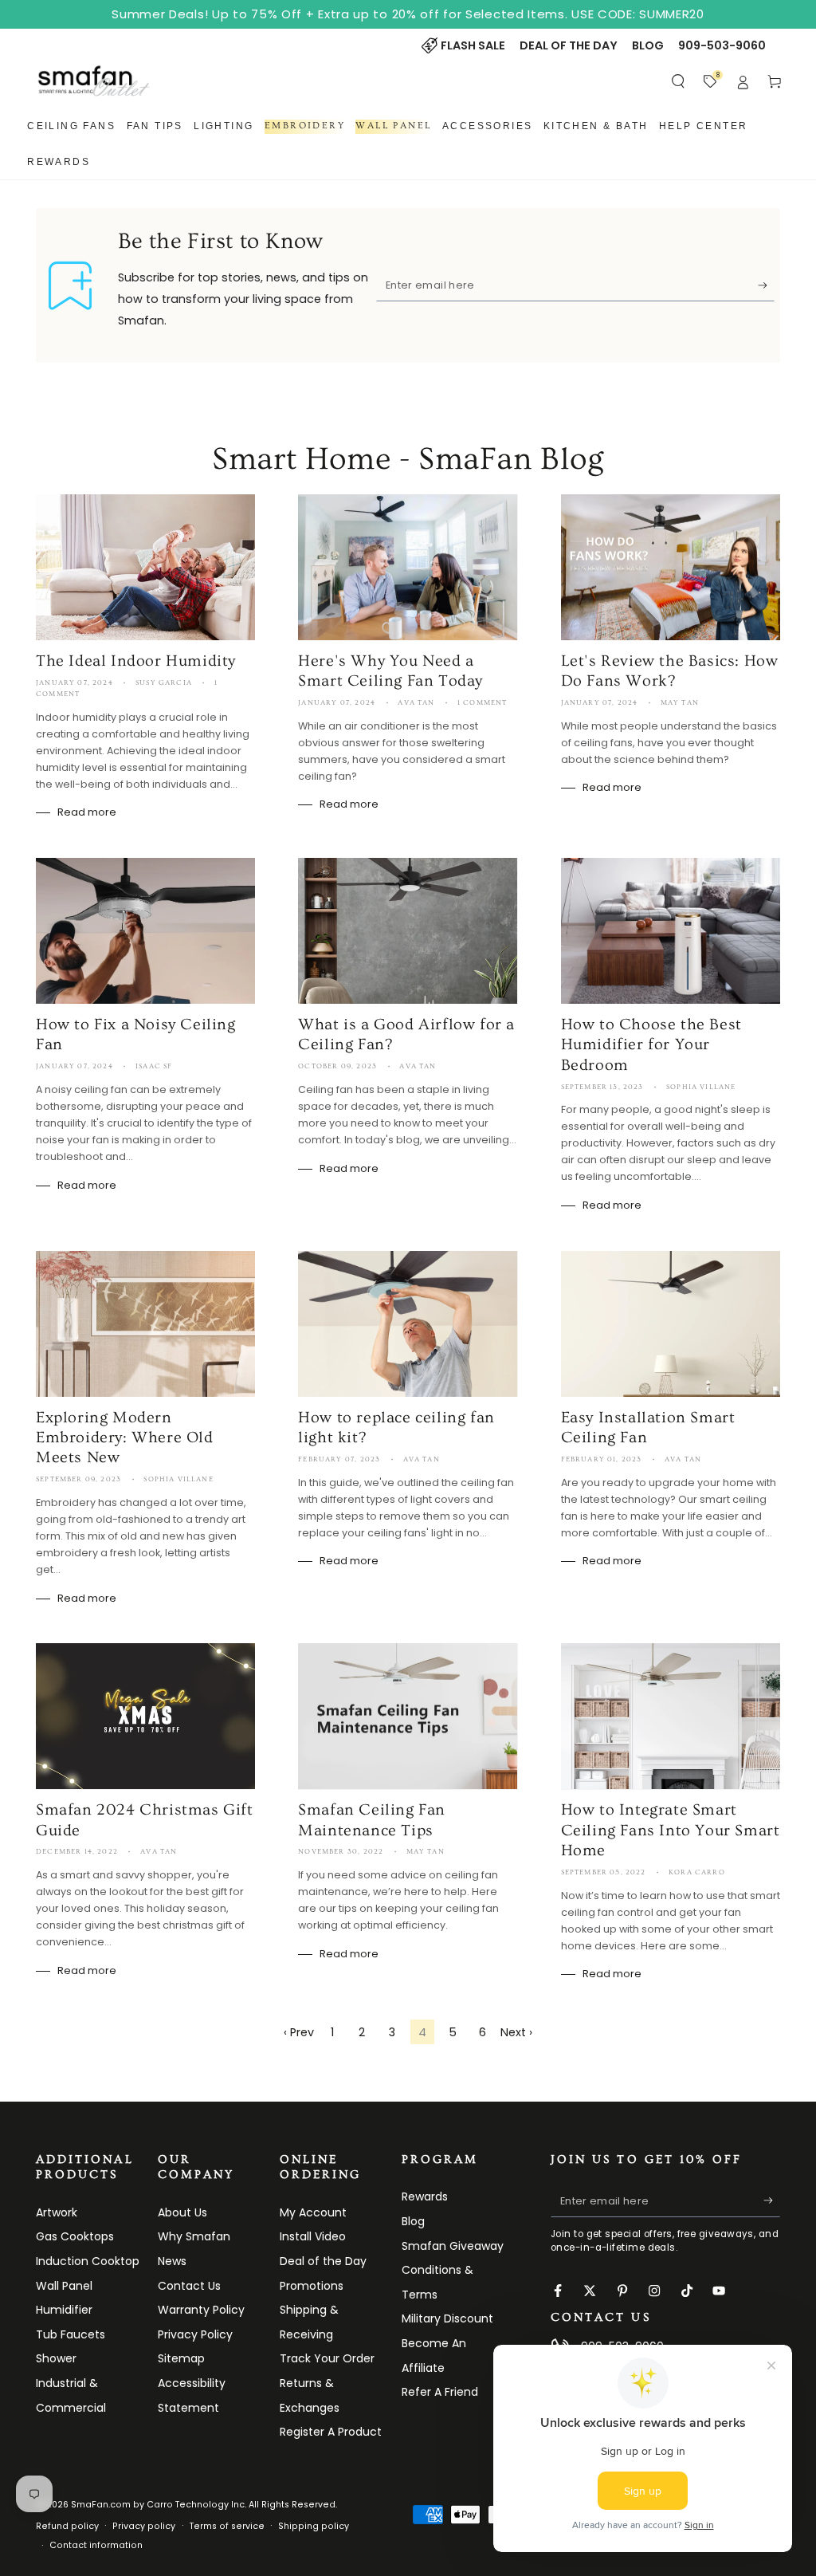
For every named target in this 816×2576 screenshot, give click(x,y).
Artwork (57, 2212)
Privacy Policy (195, 2334)
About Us (182, 2212)
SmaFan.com (101, 2505)
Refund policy (67, 2526)
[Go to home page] (94, 81)
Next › (516, 2032)
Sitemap (181, 2358)
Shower (56, 2358)
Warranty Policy (201, 2310)
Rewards (425, 2196)
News (172, 2261)
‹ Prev (299, 2032)
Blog (413, 2221)
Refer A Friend (440, 2392)
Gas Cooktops (75, 2236)
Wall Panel (64, 2286)
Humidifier (64, 2310)
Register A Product (331, 2432)
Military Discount (447, 2318)
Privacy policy (144, 2526)
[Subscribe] (766, 285)
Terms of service (227, 2526)
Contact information (96, 2545)
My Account (313, 2212)
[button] (679, 81)
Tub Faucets (71, 2334)
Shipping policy (314, 2526)
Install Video (313, 2236)
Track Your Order (327, 2358)
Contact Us (189, 2286)
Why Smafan (194, 2236)
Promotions (312, 2286)
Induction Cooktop (88, 2261)
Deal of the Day (323, 2261)
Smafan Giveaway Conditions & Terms (453, 2270)
